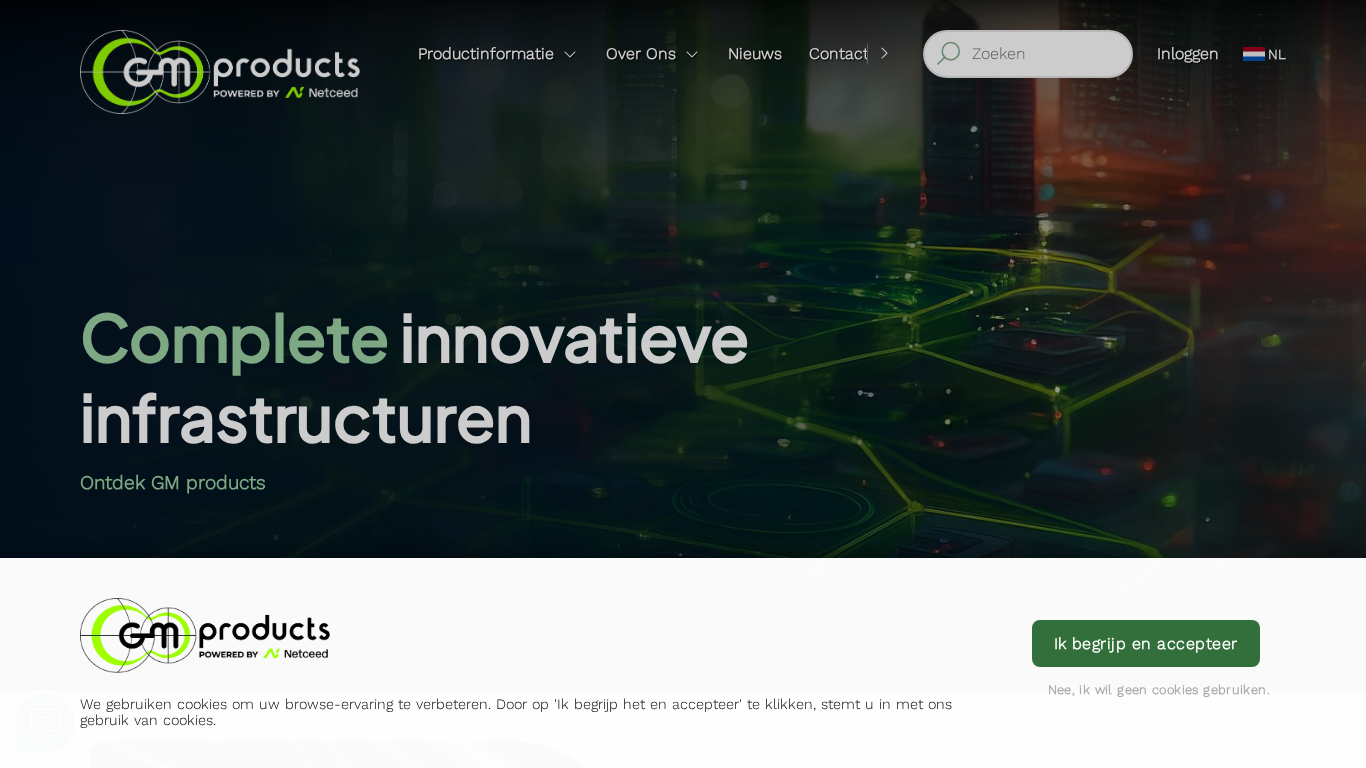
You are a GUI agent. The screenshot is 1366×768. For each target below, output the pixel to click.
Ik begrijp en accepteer (1146, 643)
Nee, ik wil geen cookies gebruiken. (1159, 689)
